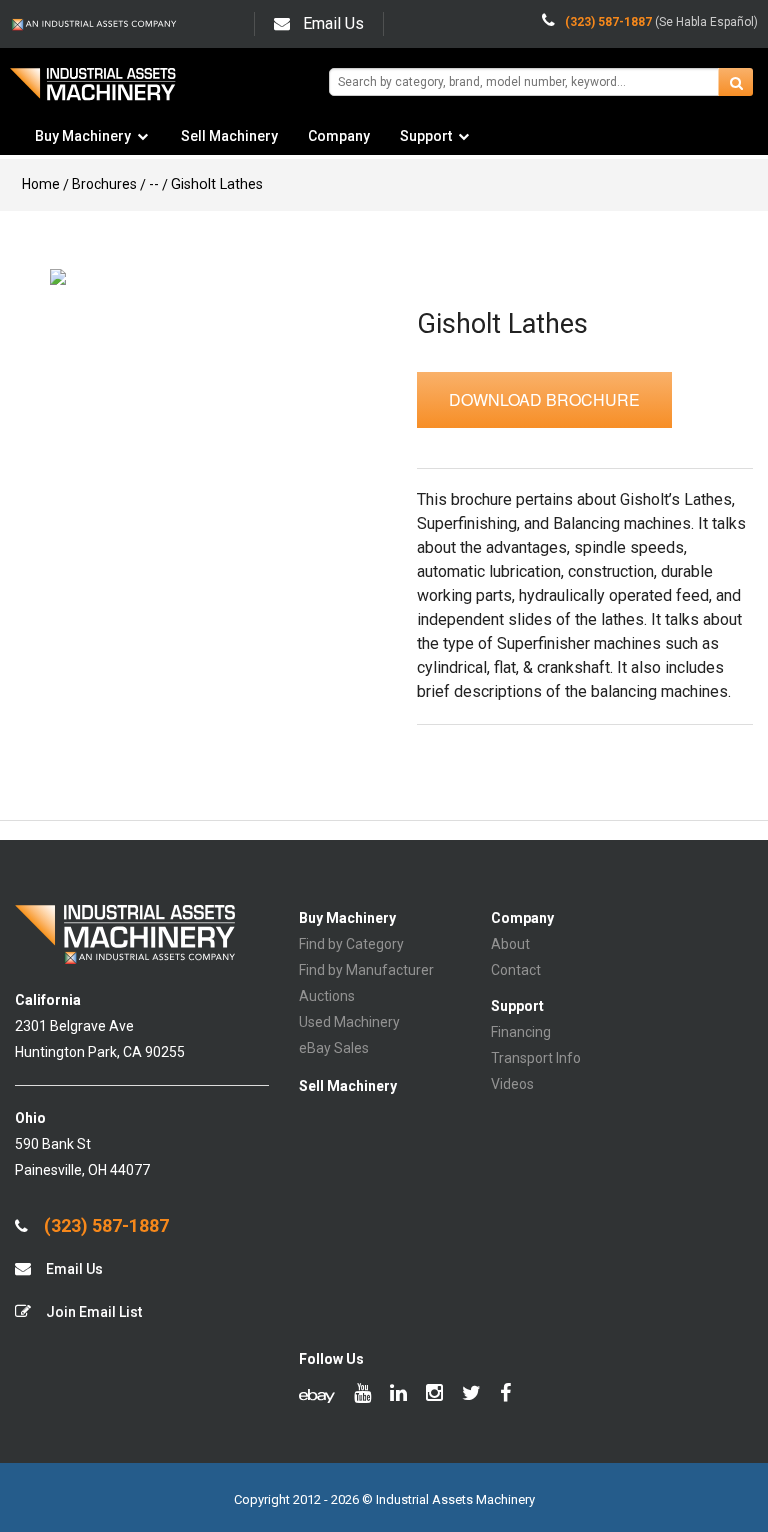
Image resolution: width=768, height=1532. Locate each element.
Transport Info (536, 1058)
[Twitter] (471, 1395)
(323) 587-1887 (104, 1226)
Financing (521, 1032)
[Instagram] (434, 1395)
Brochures (104, 184)
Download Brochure (544, 399)
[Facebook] (505, 1395)
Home (41, 184)
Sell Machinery (229, 136)
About (510, 944)
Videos (512, 1084)
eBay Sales (334, 1048)
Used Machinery (349, 1022)
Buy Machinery (83, 136)
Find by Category (351, 944)
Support (426, 136)
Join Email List (92, 1312)
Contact (516, 970)
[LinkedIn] (398, 1395)
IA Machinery (93, 91)
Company (339, 136)
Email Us (333, 23)
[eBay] (317, 1395)
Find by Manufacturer (366, 970)
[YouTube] (362, 1395)
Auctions (327, 996)
